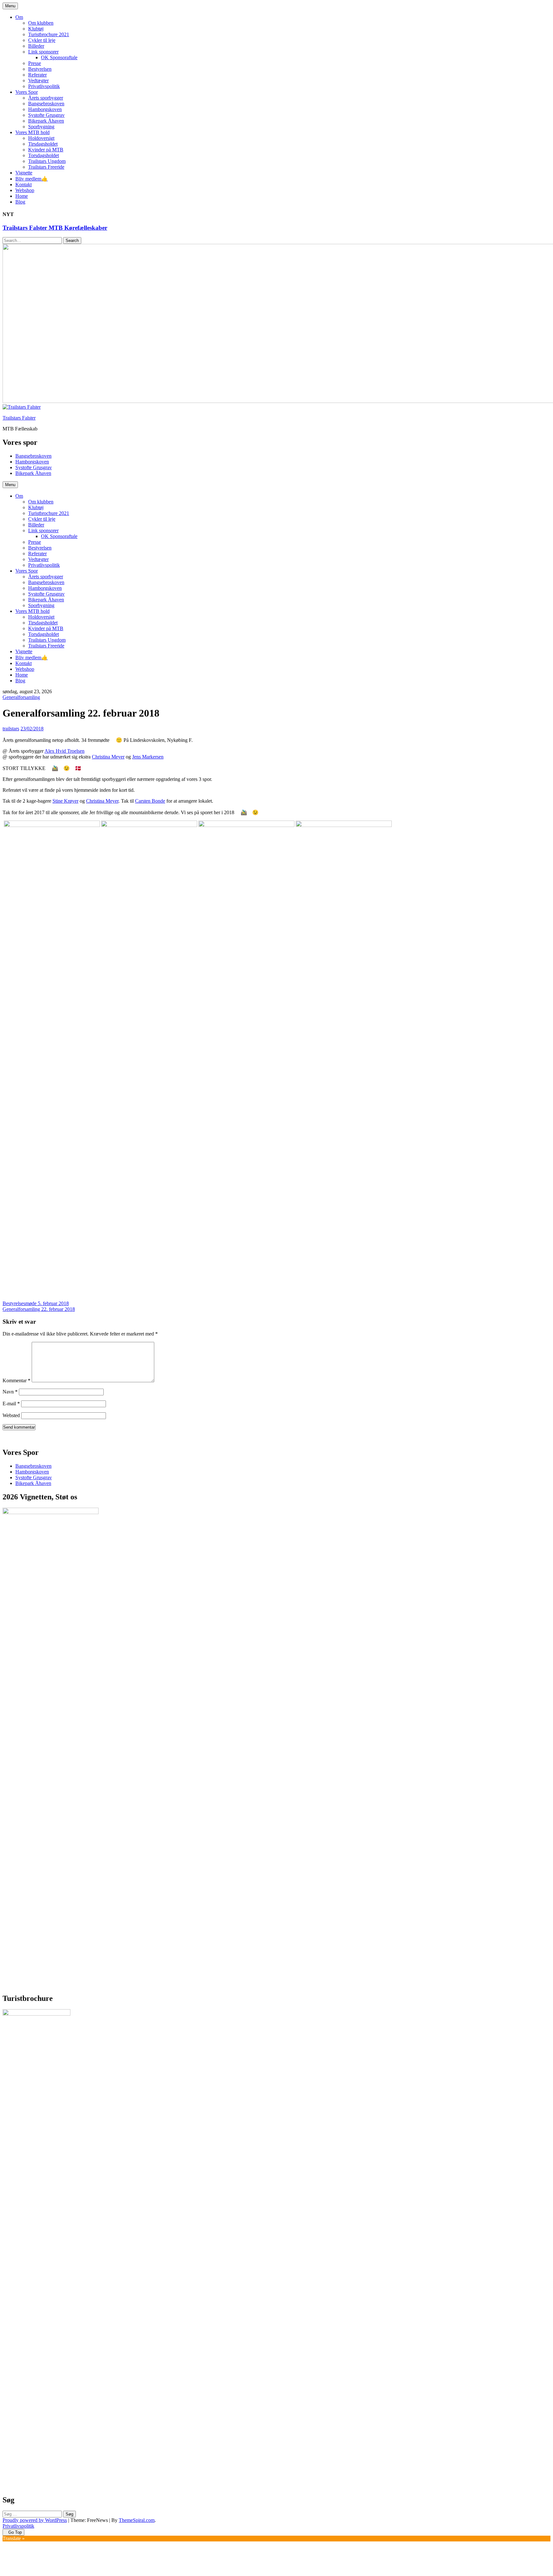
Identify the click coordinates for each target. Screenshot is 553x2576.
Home (22, 196)
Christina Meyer (108, 757)
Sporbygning (41, 127)
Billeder (36, 46)
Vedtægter (38, 80)
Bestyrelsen (40, 69)
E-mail (11, 1404)
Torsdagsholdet (44, 155)
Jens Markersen (148, 757)
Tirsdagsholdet (43, 144)
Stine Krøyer (65, 801)
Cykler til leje (42, 40)
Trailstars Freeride (46, 167)
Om (19, 17)
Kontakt (24, 185)
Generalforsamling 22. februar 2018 (39, 1309)
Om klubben (41, 23)
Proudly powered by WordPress (35, 2520)
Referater (37, 75)
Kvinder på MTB (46, 150)
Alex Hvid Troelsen (64, 751)
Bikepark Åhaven (46, 121)
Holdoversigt (41, 138)
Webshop (25, 190)
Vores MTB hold (32, 132)
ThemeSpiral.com (137, 2520)
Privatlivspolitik (44, 86)
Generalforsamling (21, 697)
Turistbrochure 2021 (49, 34)
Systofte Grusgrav (46, 115)
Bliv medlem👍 (32, 179)
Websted (11, 1415)
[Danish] (5, 1438)
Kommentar (16, 1380)
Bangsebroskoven (46, 104)
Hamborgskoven (45, 109)
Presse (35, 63)
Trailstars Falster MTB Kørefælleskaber (55, 228)
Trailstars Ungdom (47, 161)
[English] (12, 1438)
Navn (10, 1392)
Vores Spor (27, 92)
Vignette (24, 173)
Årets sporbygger (46, 98)
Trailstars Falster (19, 418)
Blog (20, 202)
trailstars (11, 729)
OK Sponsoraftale (59, 57)
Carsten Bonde (150, 801)
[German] (18, 1438)
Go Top (15, 2532)
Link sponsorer (43, 52)
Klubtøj (36, 29)
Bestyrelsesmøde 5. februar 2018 (36, 1303)
